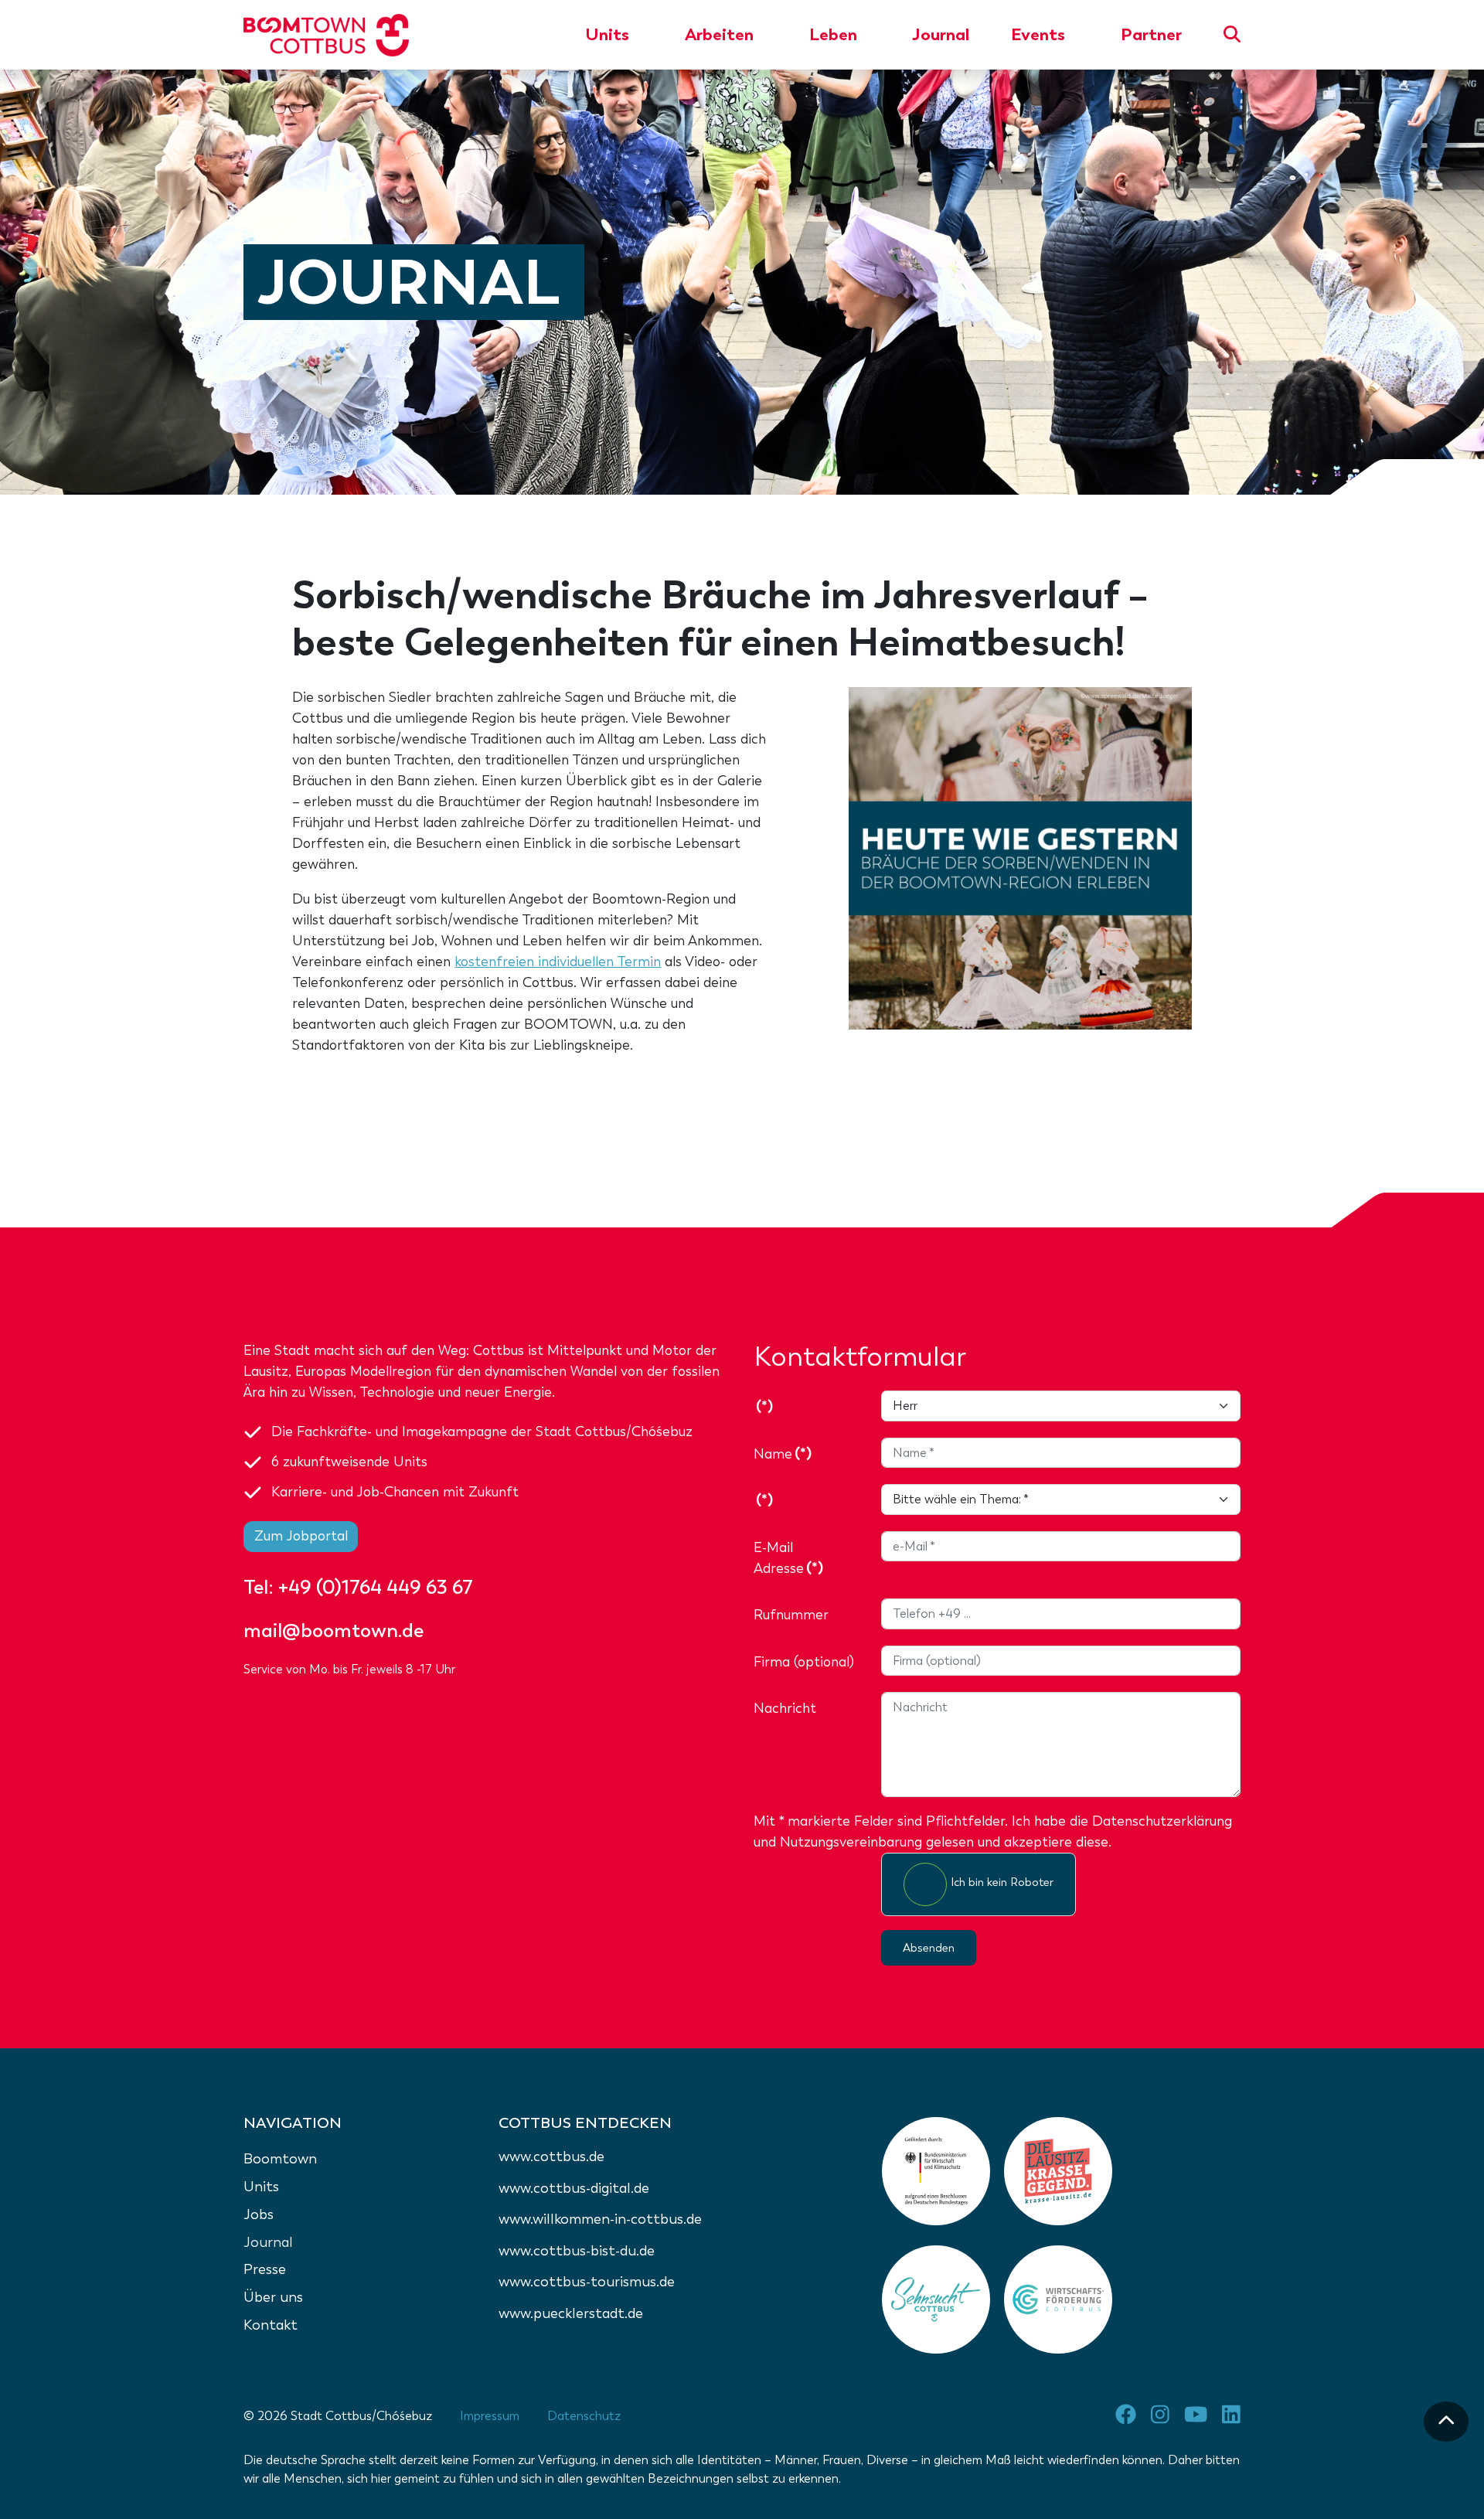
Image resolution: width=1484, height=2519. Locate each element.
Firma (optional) (804, 1662)
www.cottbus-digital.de (574, 2188)
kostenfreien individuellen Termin (558, 962)
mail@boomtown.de (334, 1631)
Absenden (929, 1948)
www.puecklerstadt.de (571, 2313)
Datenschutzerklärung (1162, 1821)
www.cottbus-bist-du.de (577, 2251)
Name (783, 1454)
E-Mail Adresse (788, 1558)
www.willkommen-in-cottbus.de (600, 2219)
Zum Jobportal (301, 1536)
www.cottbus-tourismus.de (587, 2282)
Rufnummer (791, 1615)
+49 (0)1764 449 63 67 (376, 1587)
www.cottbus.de (551, 2156)
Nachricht (785, 1708)
